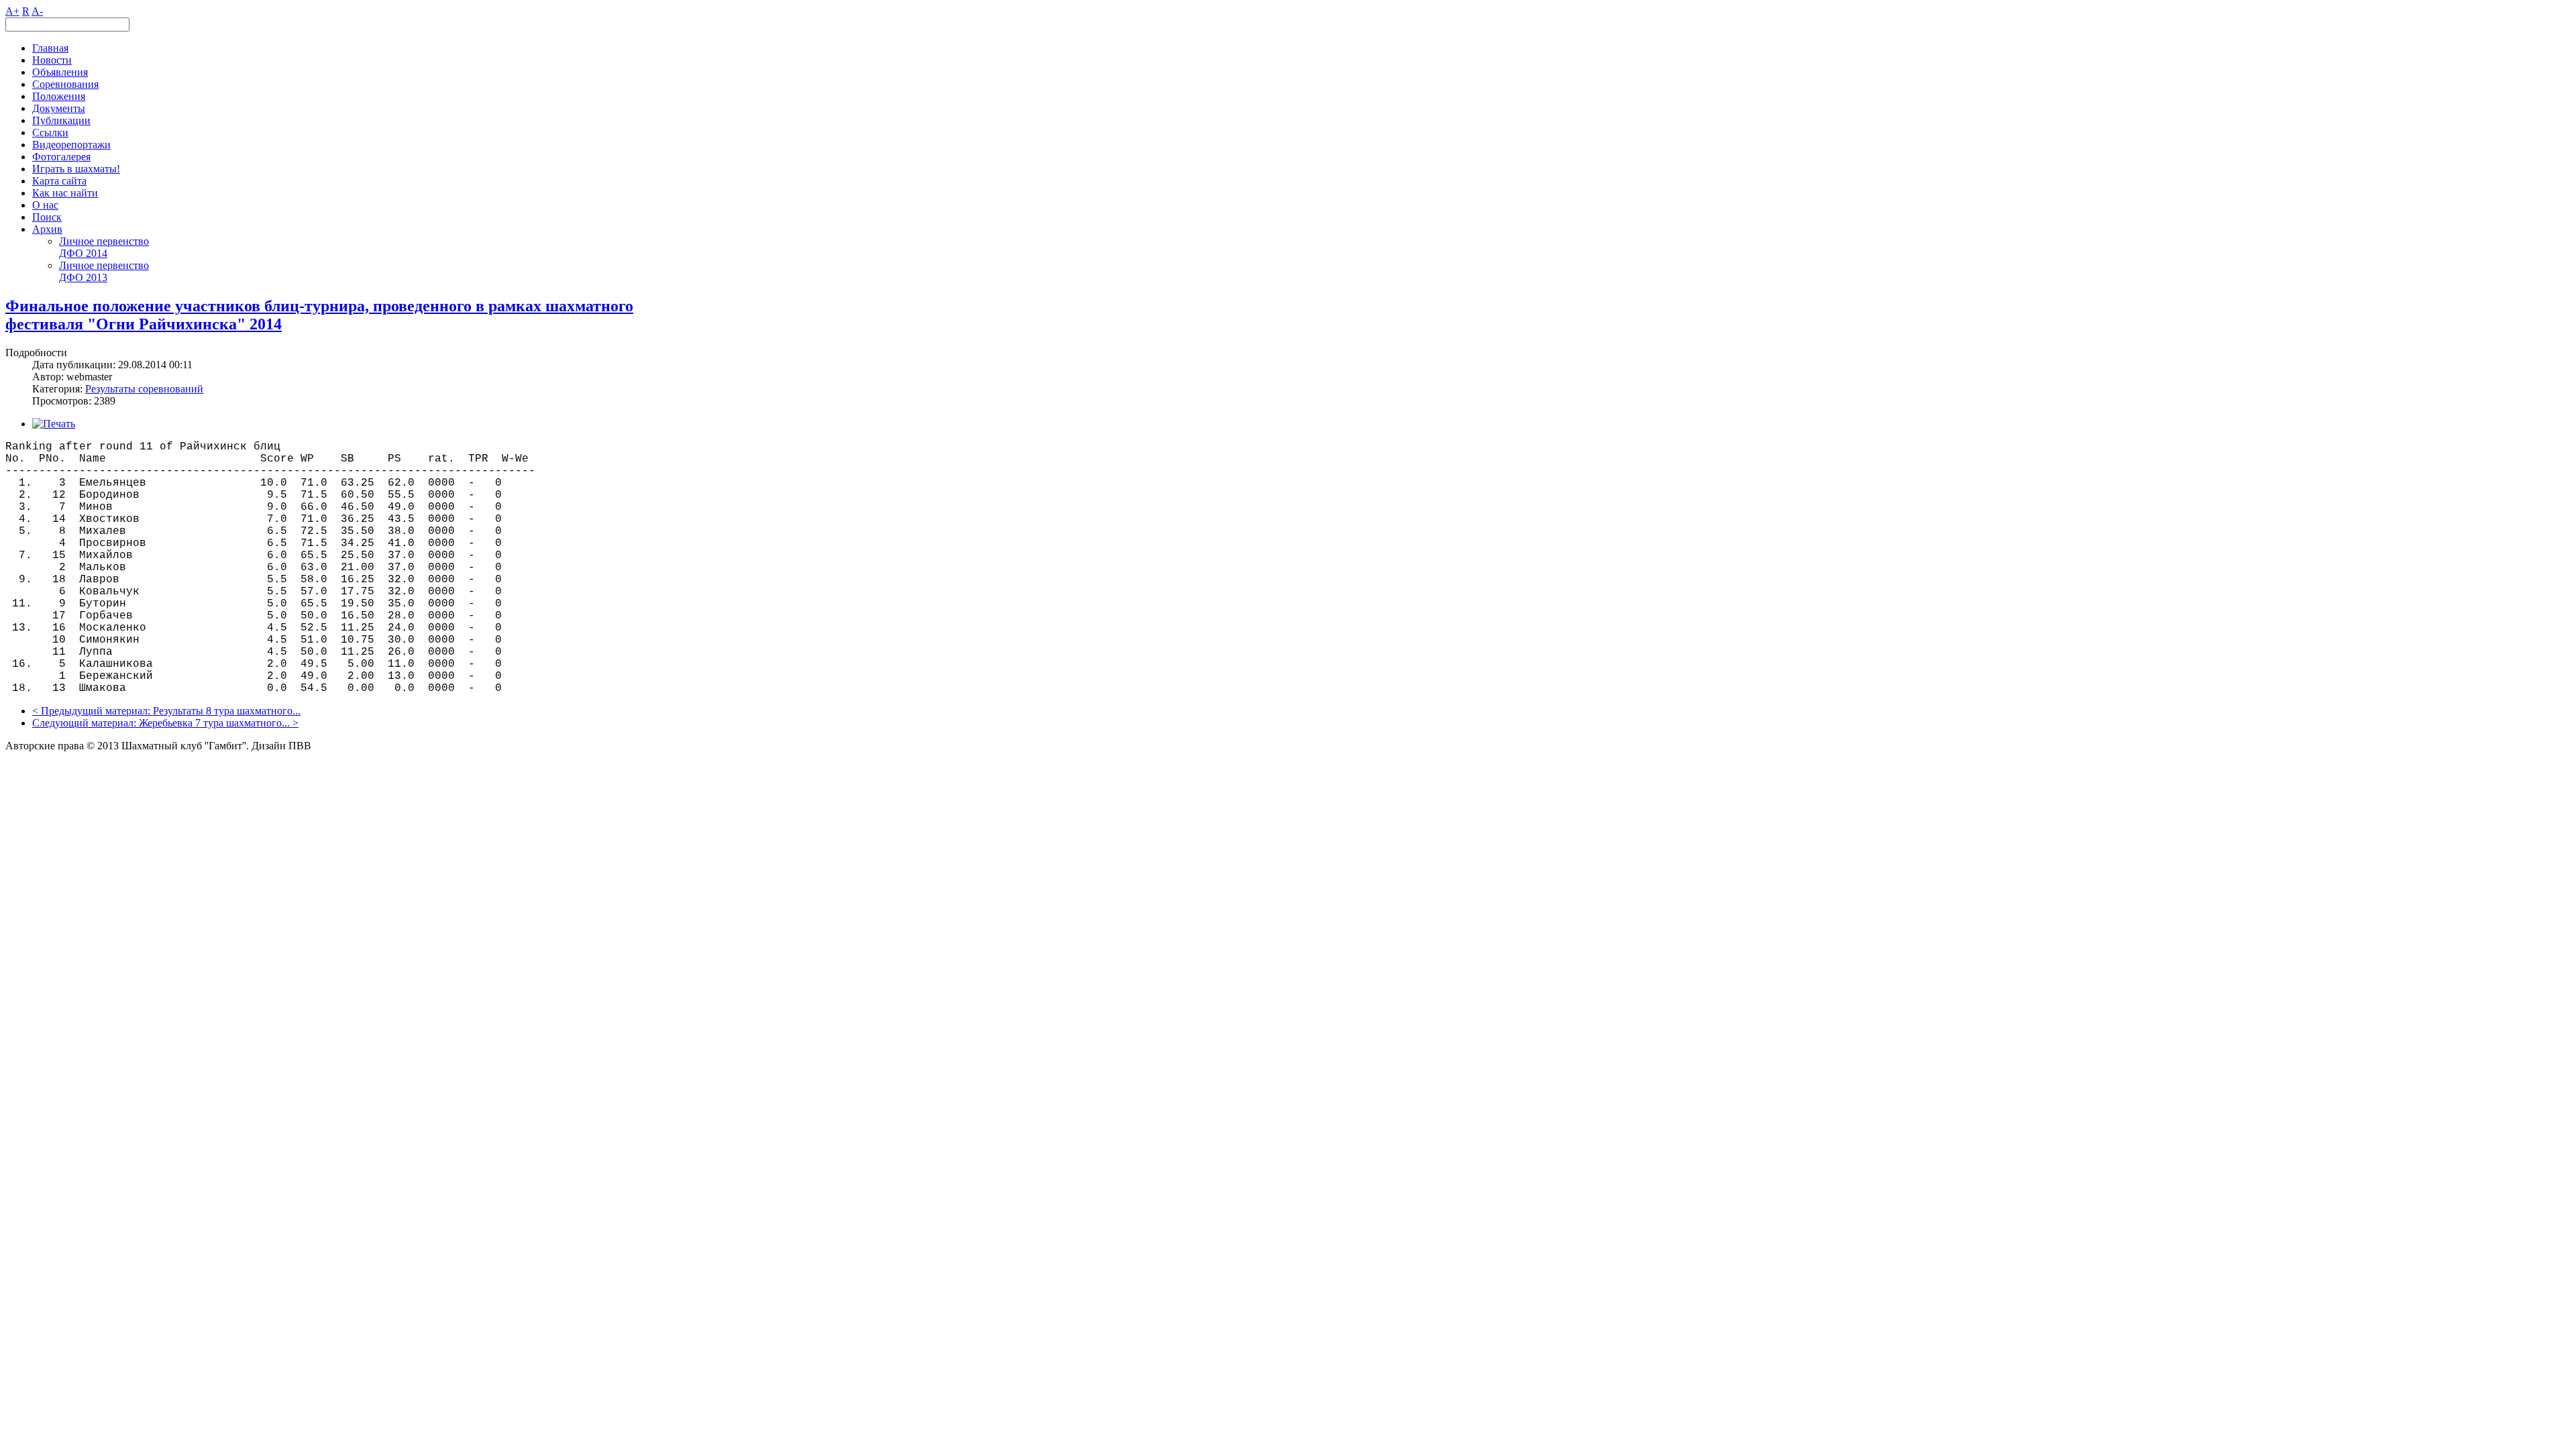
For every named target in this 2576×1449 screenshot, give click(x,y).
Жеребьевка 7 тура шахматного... (214, 723)
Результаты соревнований (144, 389)
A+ (12, 11)
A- (37, 11)
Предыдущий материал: (97, 711)
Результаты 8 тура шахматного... (227, 711)
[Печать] (54, 424)
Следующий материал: (86, 723)
